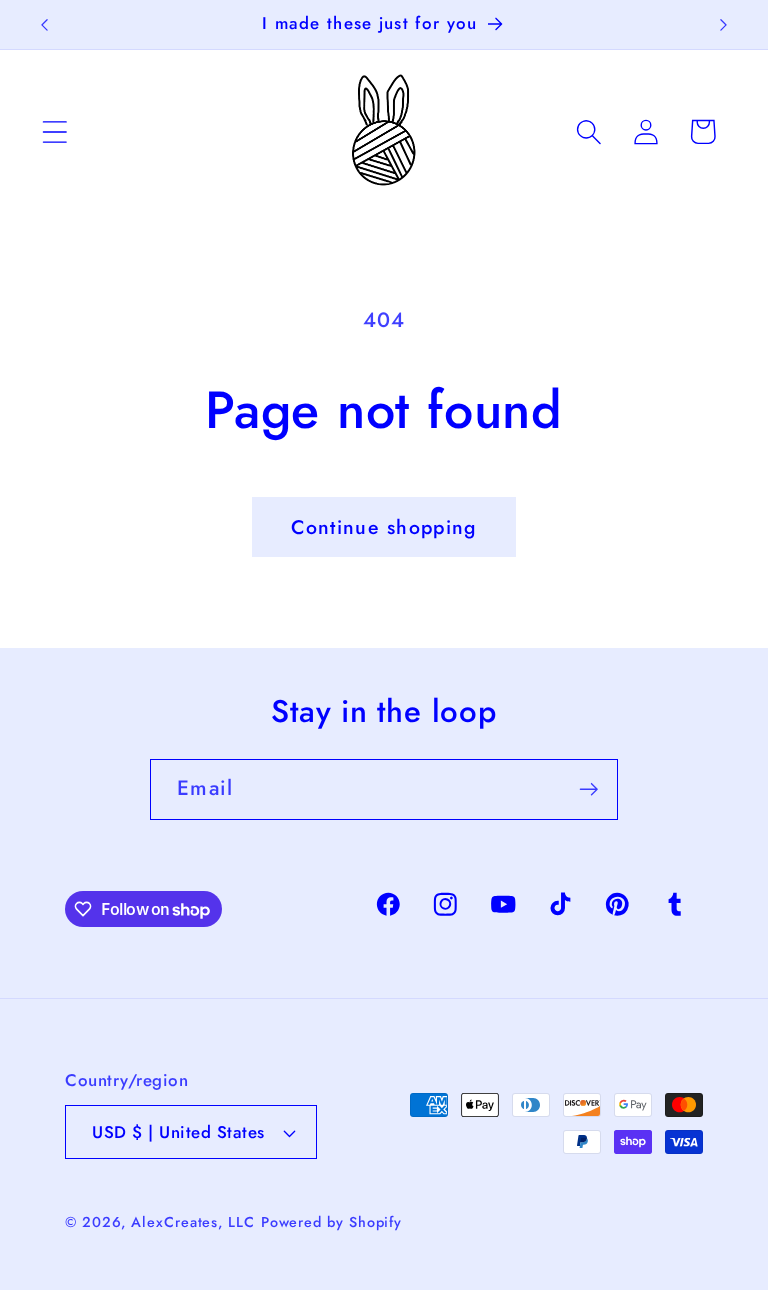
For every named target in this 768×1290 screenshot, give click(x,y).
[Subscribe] (588, 789)
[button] (54, 131)
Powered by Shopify (331, 1222)
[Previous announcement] (44, 25)
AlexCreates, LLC (193, 1222)
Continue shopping (383, 527)
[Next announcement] (724, 25)
